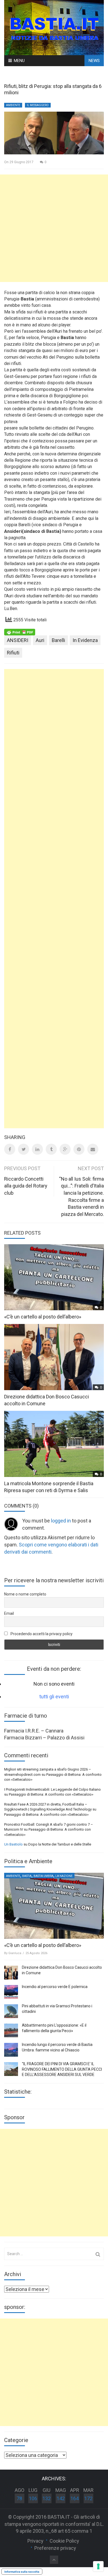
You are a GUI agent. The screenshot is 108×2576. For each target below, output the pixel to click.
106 (33, 2498)
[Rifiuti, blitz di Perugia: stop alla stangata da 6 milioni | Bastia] (54, 27)
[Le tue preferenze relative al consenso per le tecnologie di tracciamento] (98, 2566)
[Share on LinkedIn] (37, 1149)
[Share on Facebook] (10, 1149)
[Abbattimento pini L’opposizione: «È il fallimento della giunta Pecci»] (11, 2030)
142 (61, 2498)
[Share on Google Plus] (65, 1149)
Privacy (35, 2541)
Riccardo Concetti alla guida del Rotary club (26, 1186)
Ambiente (13, 105)
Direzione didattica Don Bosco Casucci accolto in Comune (62, 1970)
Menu (19, 61)
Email (9, 1613)
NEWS (94, 61)
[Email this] (93, 1149)
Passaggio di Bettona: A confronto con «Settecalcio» (51, 1794)
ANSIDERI (18, 640)
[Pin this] (79, 1149)
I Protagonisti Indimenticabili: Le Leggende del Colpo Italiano (52, 1789)
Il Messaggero (38, 105)
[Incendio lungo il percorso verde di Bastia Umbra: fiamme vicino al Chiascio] (11, 2050)
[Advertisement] (54, 228)
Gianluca (15, 1953)
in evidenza (85, 640)
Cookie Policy (64, 2541)
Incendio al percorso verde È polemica (55, 1987)
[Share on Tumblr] (51, 1149)
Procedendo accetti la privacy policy (41, 1634)
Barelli (58, 640)
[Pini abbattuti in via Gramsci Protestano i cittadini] (11, 2011)
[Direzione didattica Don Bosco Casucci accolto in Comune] (11, 1973)
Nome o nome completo (25, 1594)
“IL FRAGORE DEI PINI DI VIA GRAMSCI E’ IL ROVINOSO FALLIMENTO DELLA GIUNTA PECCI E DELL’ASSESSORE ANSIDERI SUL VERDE (62, 2069)
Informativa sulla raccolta (22, 2572)
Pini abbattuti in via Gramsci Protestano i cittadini (57, 2009)
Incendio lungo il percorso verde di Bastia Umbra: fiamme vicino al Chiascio (57, 2047)
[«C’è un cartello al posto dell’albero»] (54, 1906)
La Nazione (64, 1876)
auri (40, 640)
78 (19, 2498)
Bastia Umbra (43, 1876)
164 (74, 2498)
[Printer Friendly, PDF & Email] (20, 632)
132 (47, 2498)
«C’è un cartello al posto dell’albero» (43, 1317)
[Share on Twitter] (24, 1149)
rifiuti (13, 653)
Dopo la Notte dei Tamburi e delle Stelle (60, 1844)
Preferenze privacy (55, 2548)
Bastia (27, 1876)
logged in (61, 1521)
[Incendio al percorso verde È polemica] (11, 1992)
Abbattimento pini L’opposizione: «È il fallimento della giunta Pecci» (54, 2028)
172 (88, 2498)
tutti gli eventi (54, 1697)
